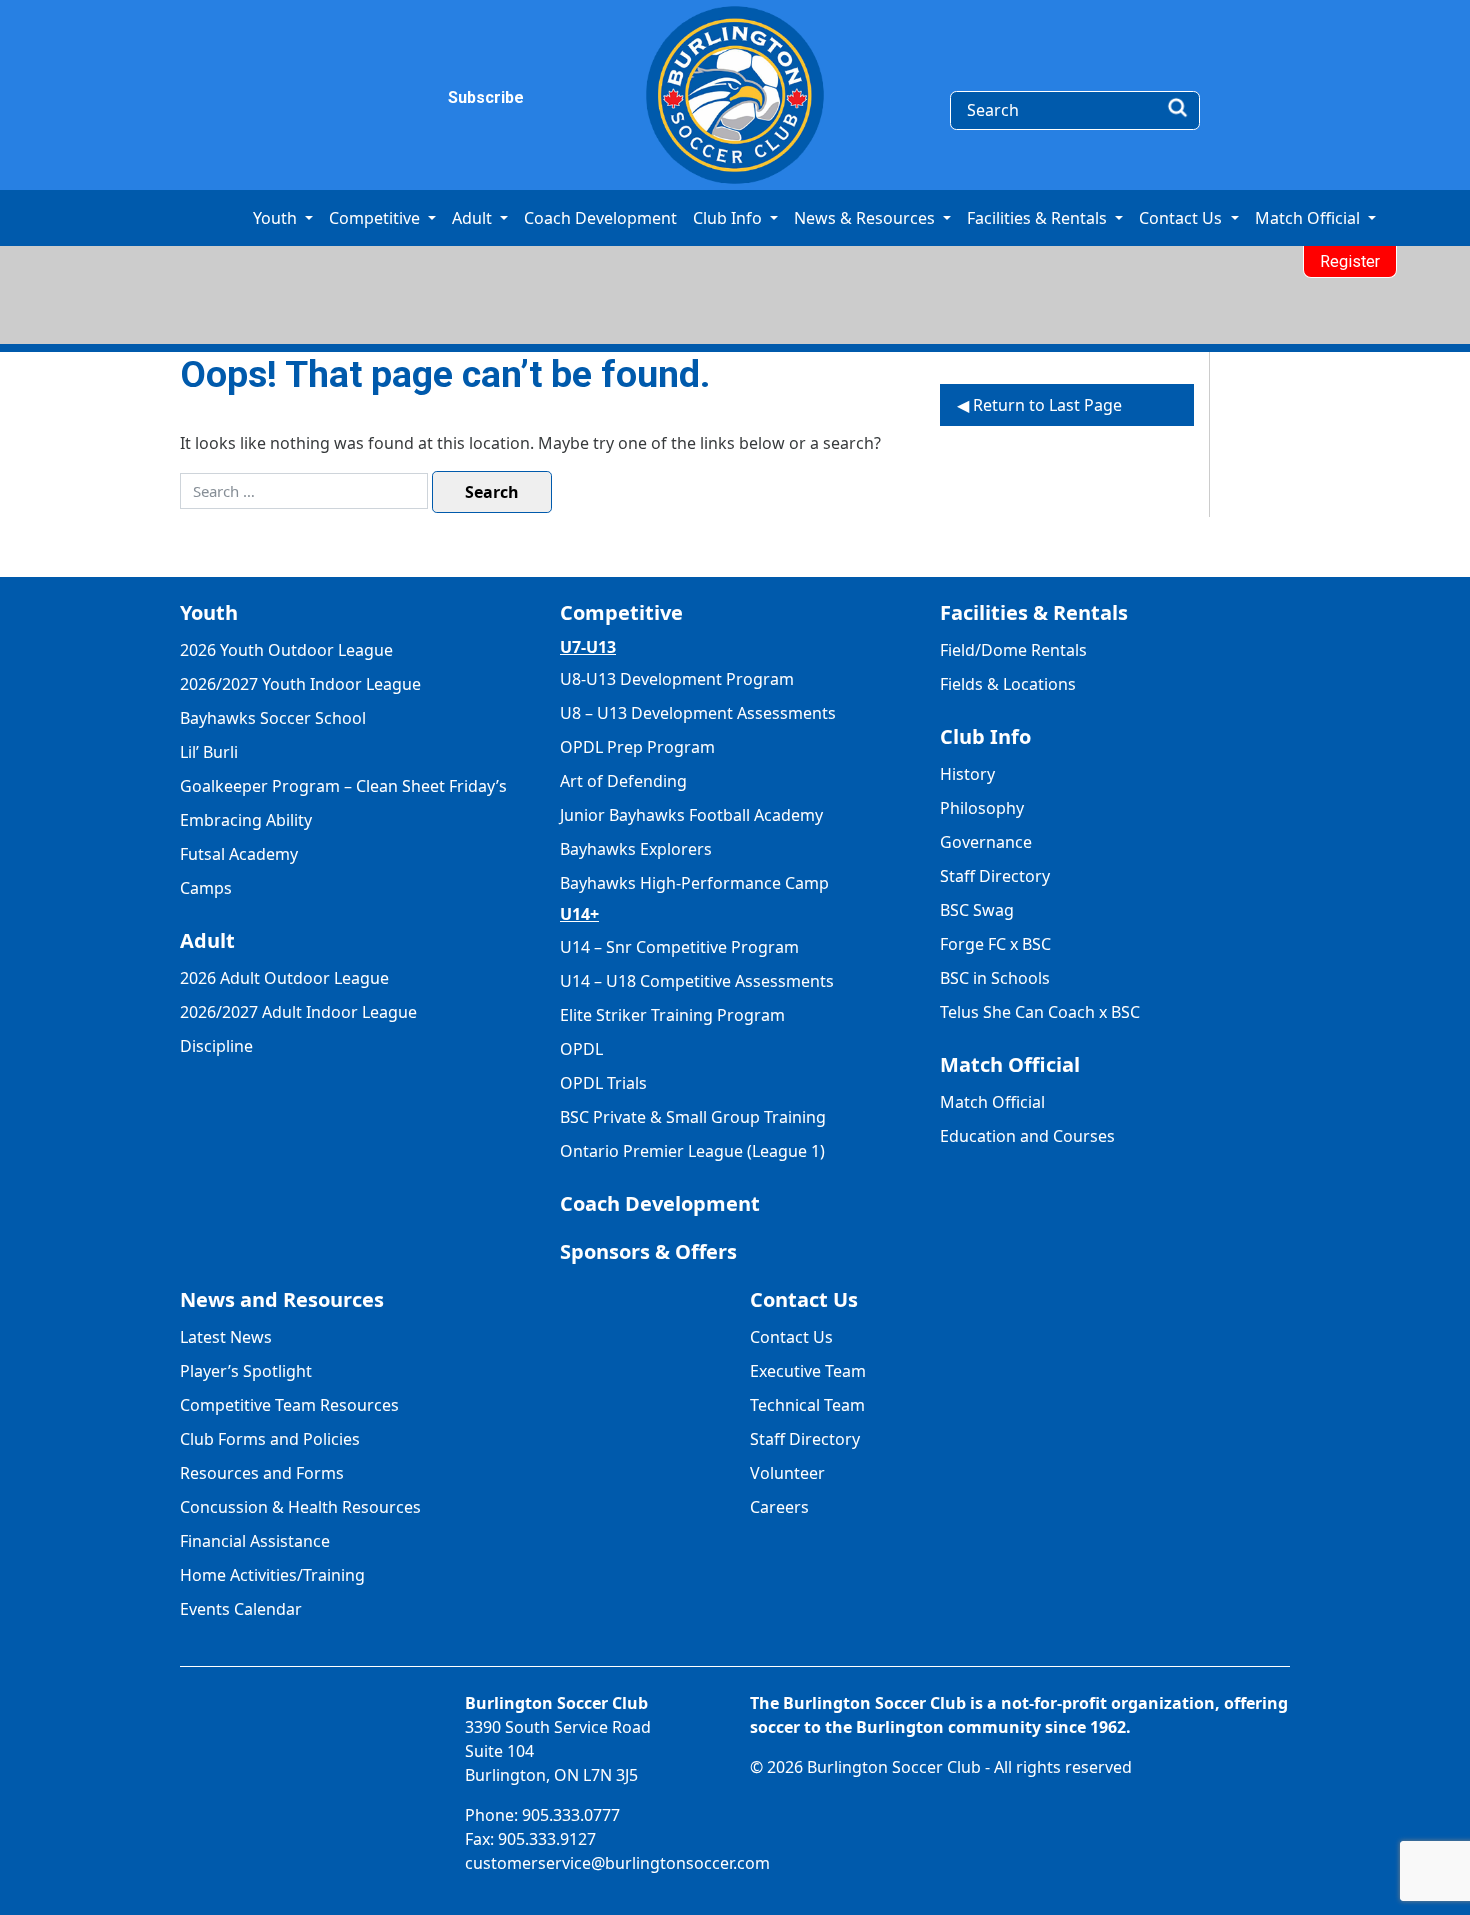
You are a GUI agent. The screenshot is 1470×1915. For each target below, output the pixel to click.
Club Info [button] (729, 218)
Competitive (621, 612)
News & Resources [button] (866, 218)
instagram (329, 98)
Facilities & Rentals (1034, 612)
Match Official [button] (1309, 218)
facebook (288, 98)
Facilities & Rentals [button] (1039, 218)
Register (1350, 261)
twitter (370, 98)
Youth (209, 612)
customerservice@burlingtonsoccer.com (617, 1863)
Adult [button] (474, 218)
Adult (207, 940)
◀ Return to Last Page (1039, 405)
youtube (411, 98)
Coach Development (600, 218)
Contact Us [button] (1182, 218)
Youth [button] (277, 218)
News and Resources (282, 1299)
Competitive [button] (376, 218)
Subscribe (460, 97)
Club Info (985, 736)
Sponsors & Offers (648, 1251)
